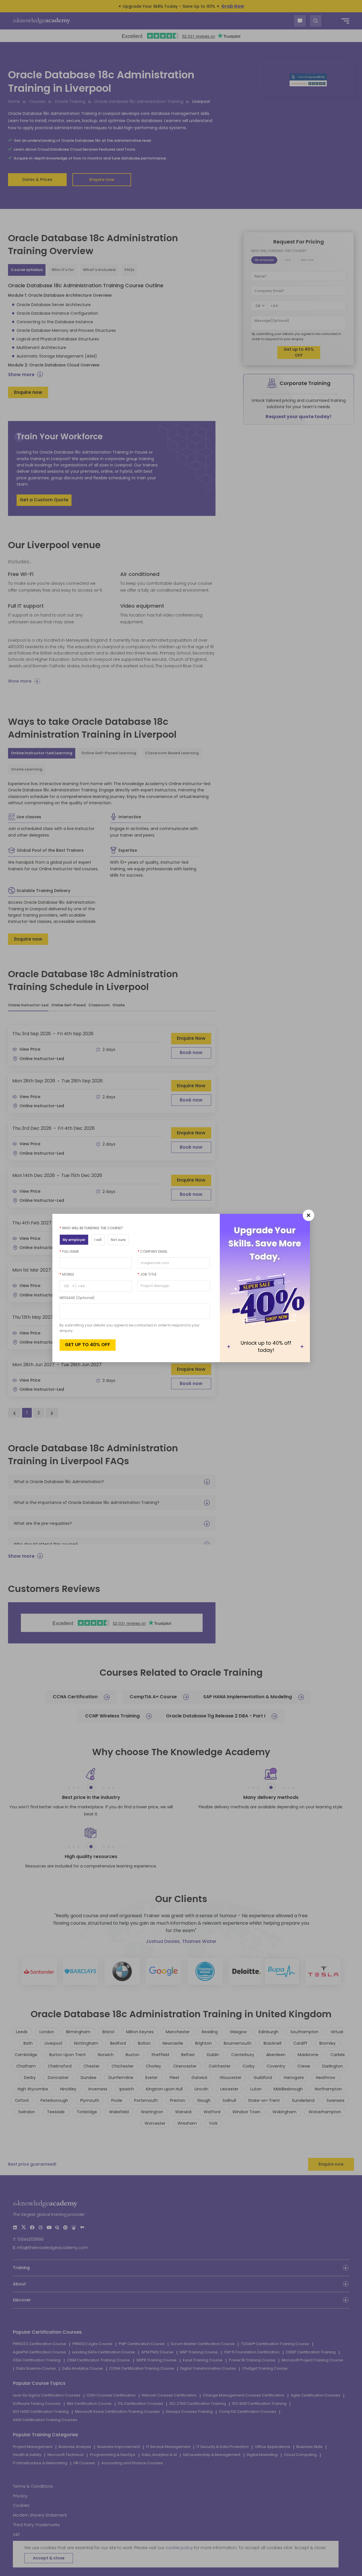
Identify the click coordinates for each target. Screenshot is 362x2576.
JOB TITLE (147, 1274)
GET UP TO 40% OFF (88, 1345)
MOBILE (67, 1274)
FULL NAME (69, 1251)
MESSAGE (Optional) (77, 1298)
